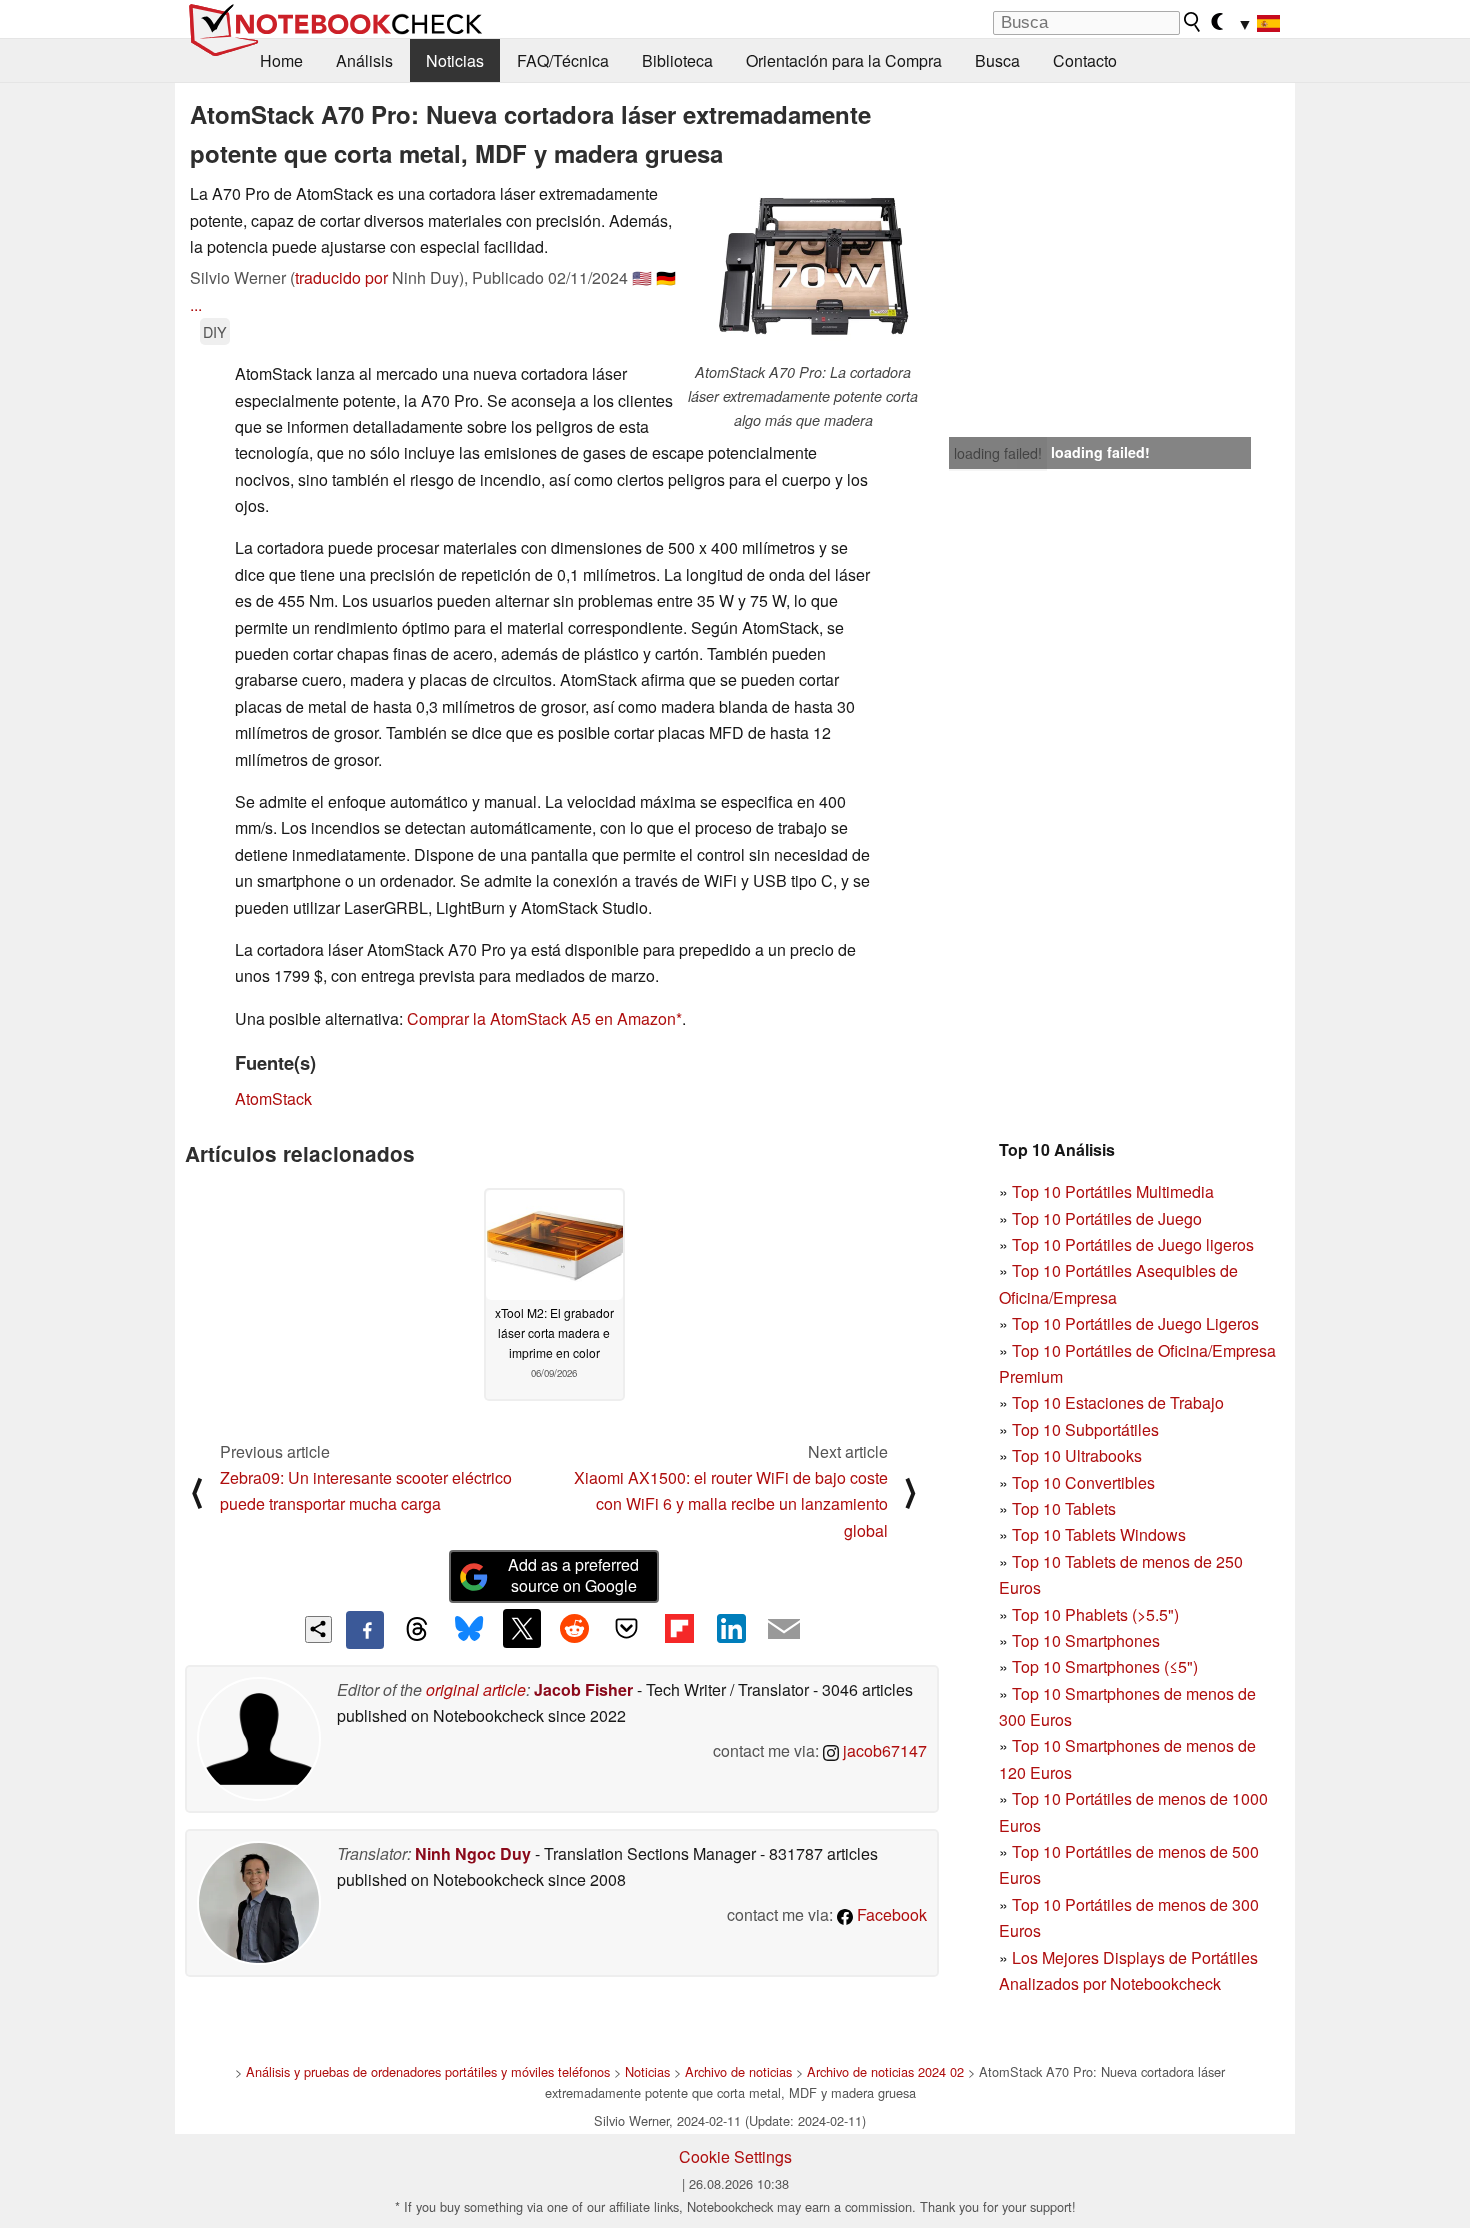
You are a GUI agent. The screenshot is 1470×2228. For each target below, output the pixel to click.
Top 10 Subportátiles (1085, 1429)
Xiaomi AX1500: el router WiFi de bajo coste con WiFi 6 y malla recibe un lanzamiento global (731, 1504)
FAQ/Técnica (563, 60)
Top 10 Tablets (1064, 1508)
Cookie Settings (735, 2156)
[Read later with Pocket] (627, 1628)
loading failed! (998, 453)
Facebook (890, 1914)
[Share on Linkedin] (731, 1628)
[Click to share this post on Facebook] (365, 1630)
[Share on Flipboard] (679, 1628)
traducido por (341, 277)
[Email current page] (784, 1630)
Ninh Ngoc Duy (473, 1853)
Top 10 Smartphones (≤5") (1105, 1666)
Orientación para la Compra (844, 60)
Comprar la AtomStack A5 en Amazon (541, 1018)
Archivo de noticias (738, 2071)
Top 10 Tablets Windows (1099, 1534)
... (196, 304)
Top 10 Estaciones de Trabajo (1118, 1402)
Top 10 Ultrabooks (1077, 1455)
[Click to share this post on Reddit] (574, 1628)
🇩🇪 (666, 277)
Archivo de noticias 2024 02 (885, 2071)
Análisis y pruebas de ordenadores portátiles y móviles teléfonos (428, 2071)
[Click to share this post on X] (522, 1628)
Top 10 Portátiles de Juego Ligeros (1135, 1323)
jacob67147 (883, 1750)
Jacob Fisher (583, 1689)
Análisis (364, 60)
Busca (997, 60)
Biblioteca (677, 60)
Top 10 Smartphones (1086, 1640)
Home (281, 60)
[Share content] (318, 1629)
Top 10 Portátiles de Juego (1107, 1218)
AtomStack (273, 1098)
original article (476, 1689)
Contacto (1085, 60)
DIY (215, 331)
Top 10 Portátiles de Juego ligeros (1133, 1244)
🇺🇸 (642, 277)
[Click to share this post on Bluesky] (469, 1630)
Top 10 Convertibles (1083, 1482)
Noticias (455, 60)
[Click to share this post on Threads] (417, 1630)
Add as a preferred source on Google (573, 1575)
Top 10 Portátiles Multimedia (1113, 1191)
